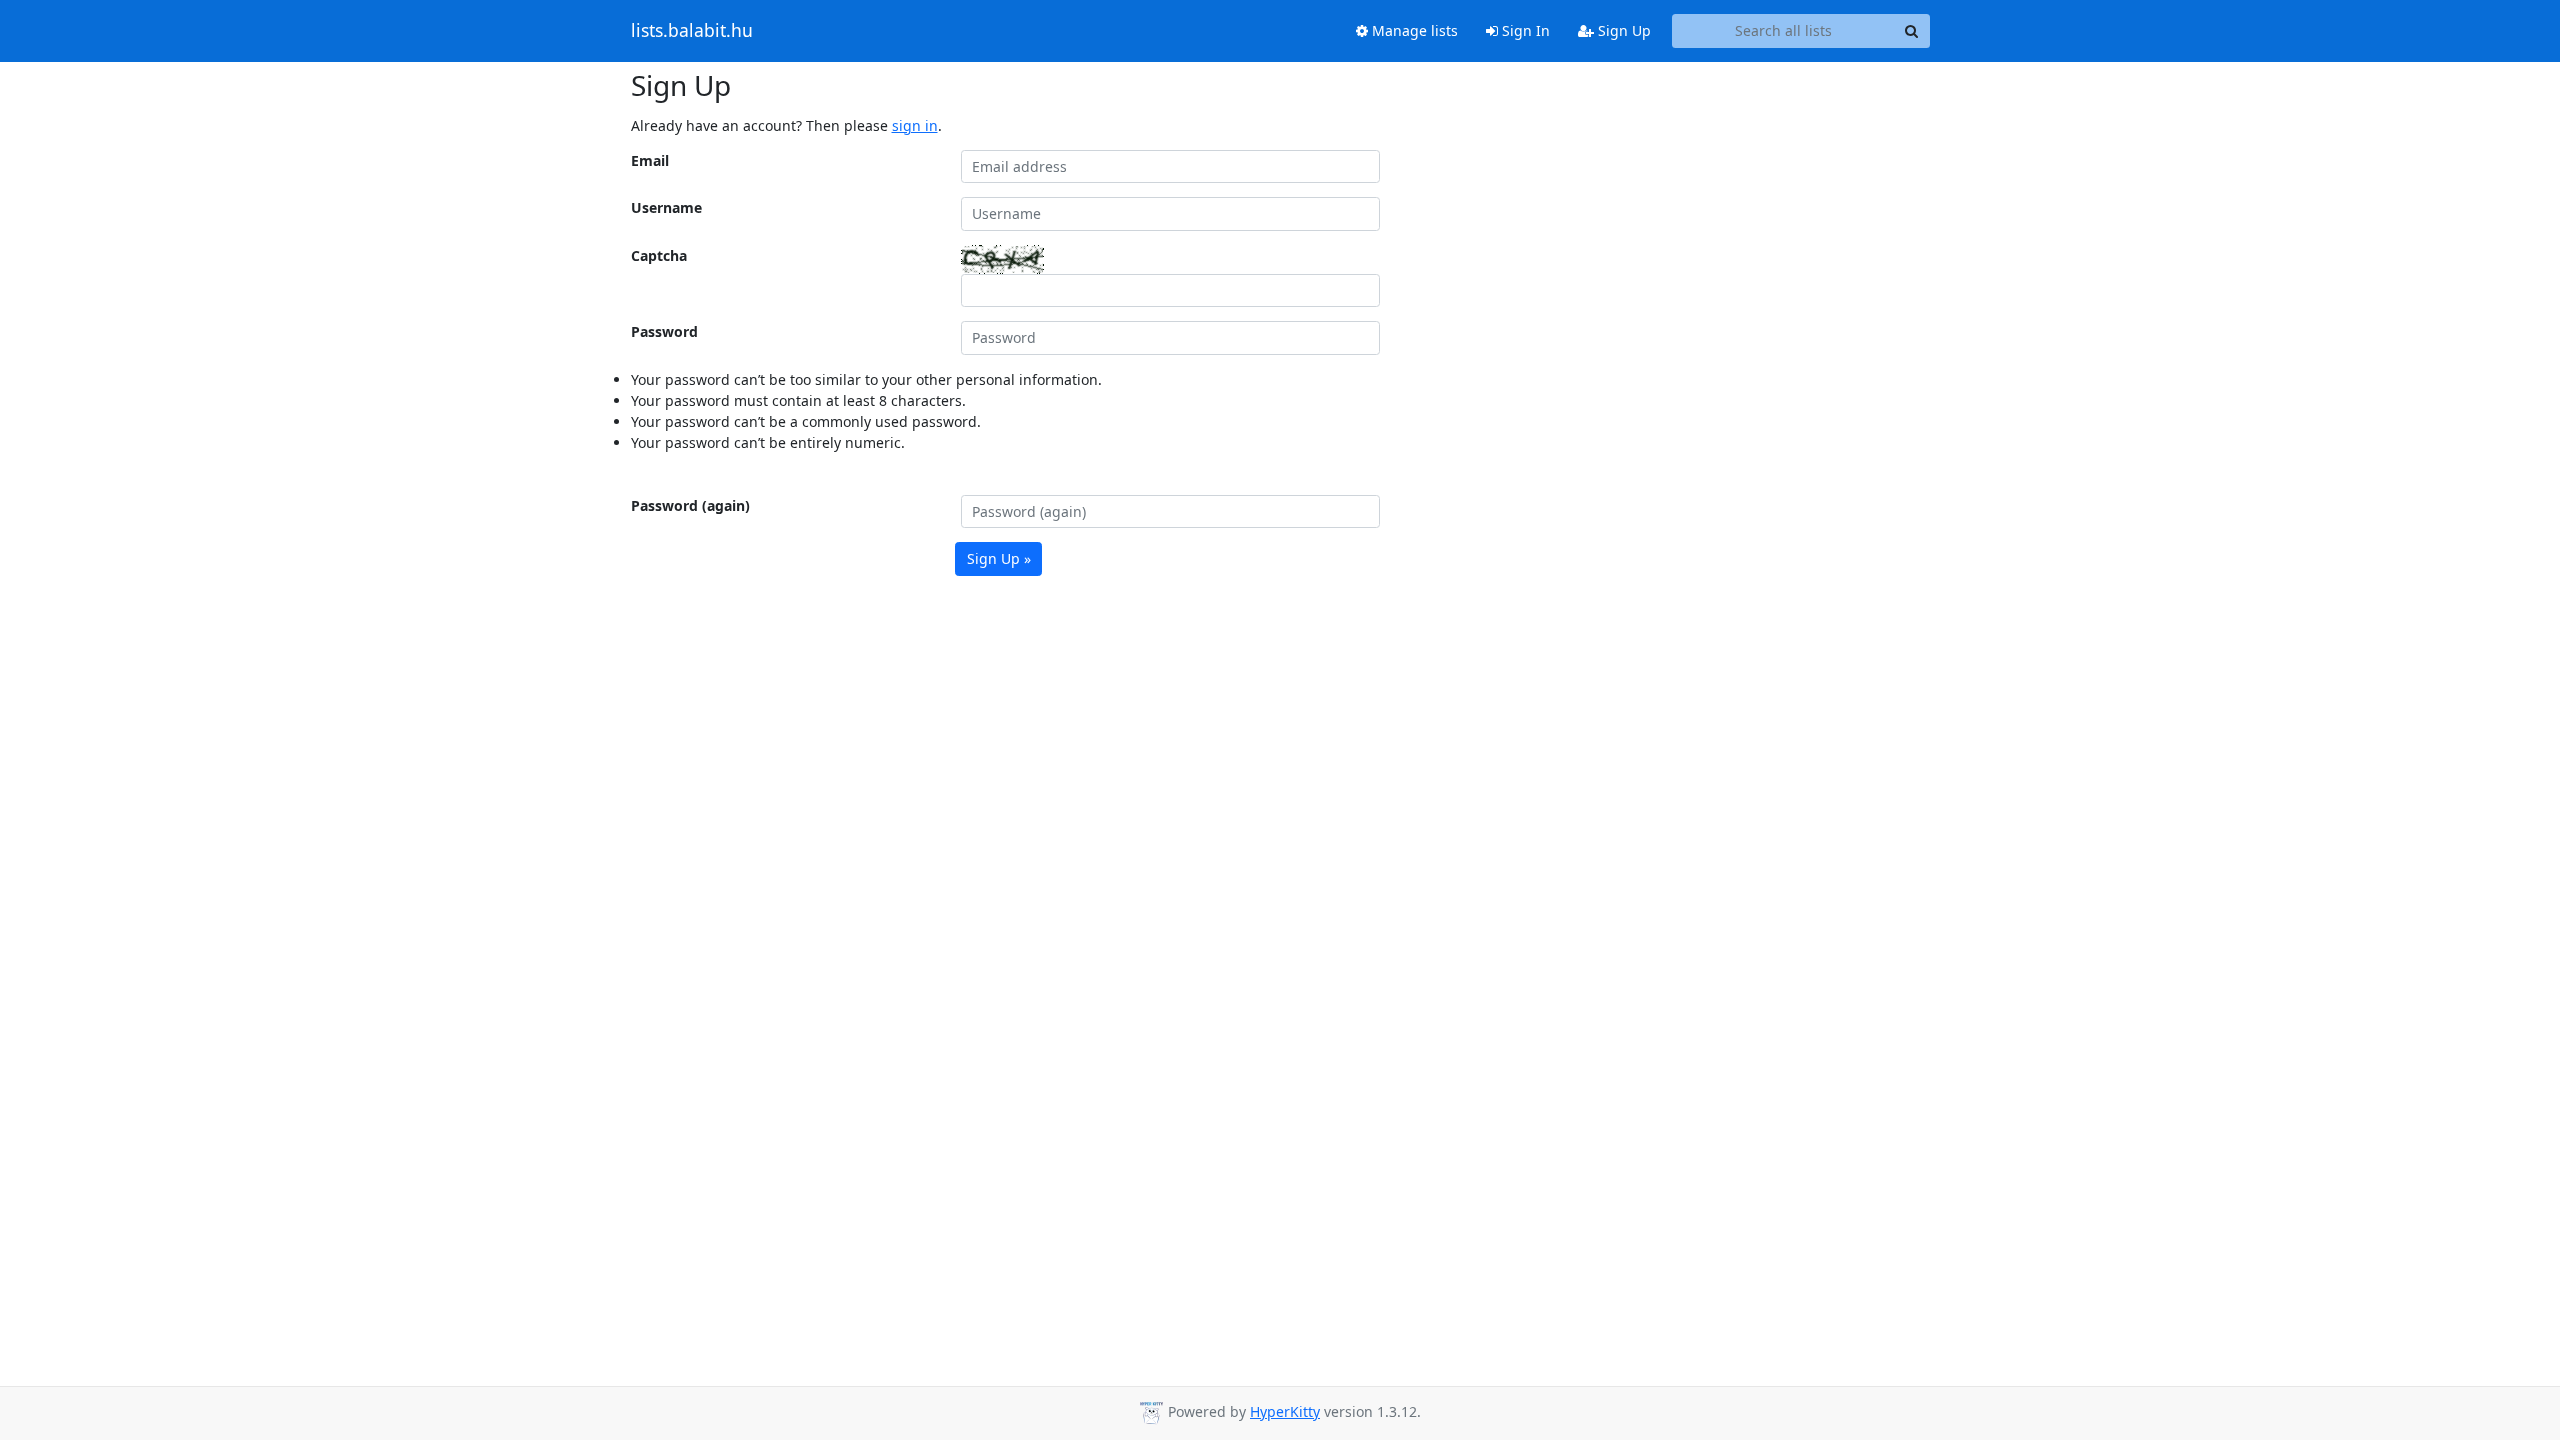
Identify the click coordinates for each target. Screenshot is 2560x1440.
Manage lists (1413, 30)
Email (650, 160)
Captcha (659, 255)
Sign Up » (999, 558)
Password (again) (690, 505)
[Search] (1912, 31)
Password (664, 331)
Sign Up (1622, 30)
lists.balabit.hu (692, 31)
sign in (915, 125)
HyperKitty (1285, 1411)
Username (666, 207)
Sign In (1524, 30)
